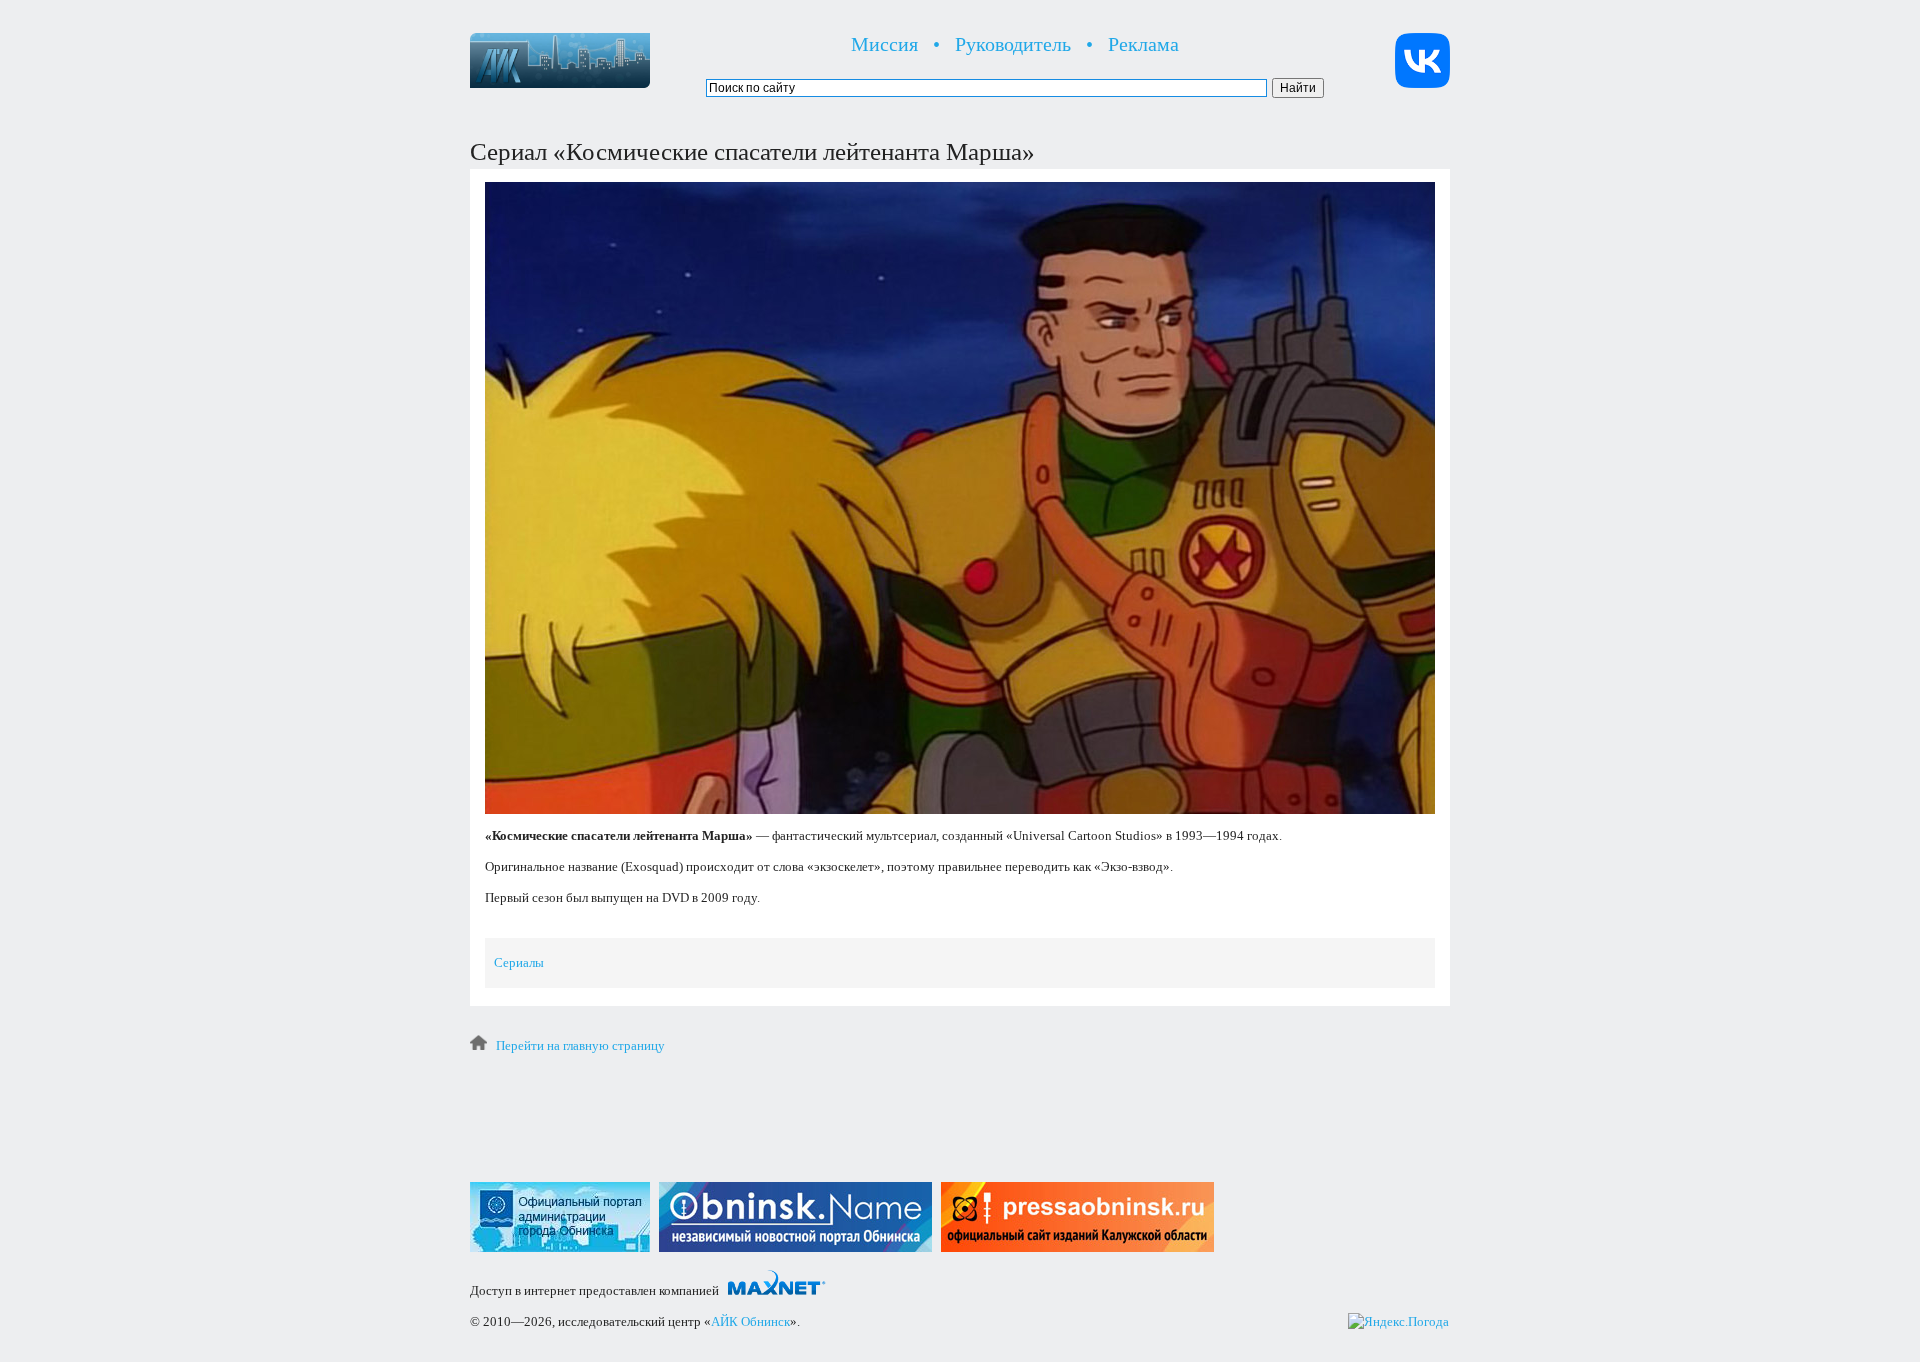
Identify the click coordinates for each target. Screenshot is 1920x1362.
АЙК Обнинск (750, 1321)
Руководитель (1013, 44)
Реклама (1143, 44)
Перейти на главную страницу (580, 1045)
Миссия (884, 44)
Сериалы (519, 962)
